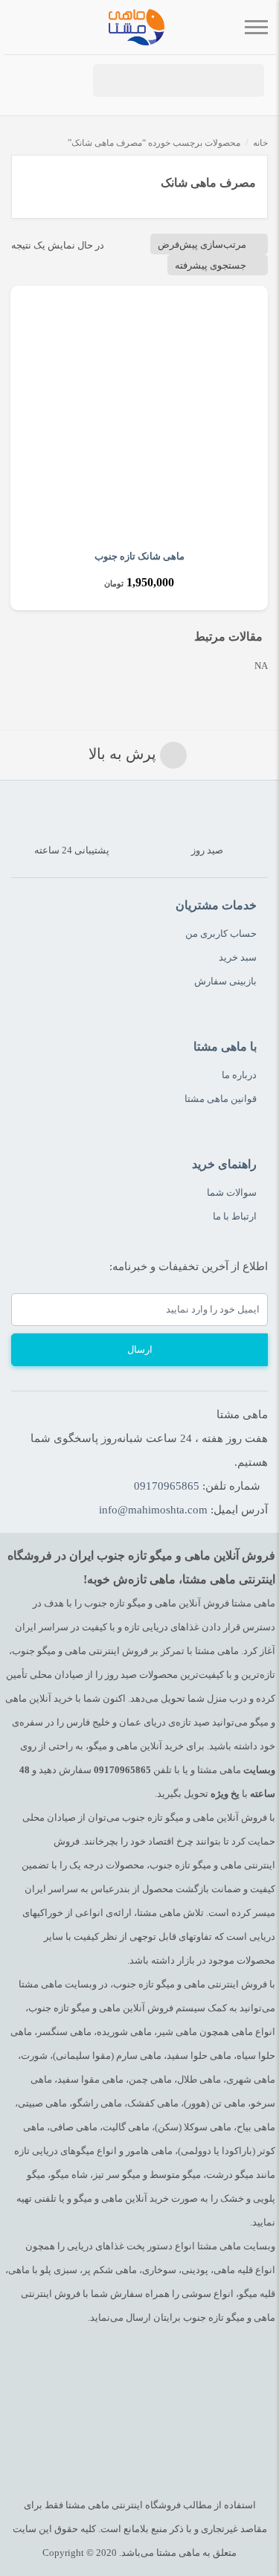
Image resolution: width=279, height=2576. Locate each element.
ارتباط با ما (235, 1216)
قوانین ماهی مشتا (221, 1099)
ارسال (140, 1349)
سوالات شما (232, 1192)
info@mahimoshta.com (153, 1510)
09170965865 (167, 1486)
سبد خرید (238, 957)
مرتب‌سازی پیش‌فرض (202, 244)
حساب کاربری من (221, 933)
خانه (260, 143)
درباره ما (239, 1075)
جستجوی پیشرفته (211, 265)
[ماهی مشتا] (137, 27)
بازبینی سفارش (225, 981)
